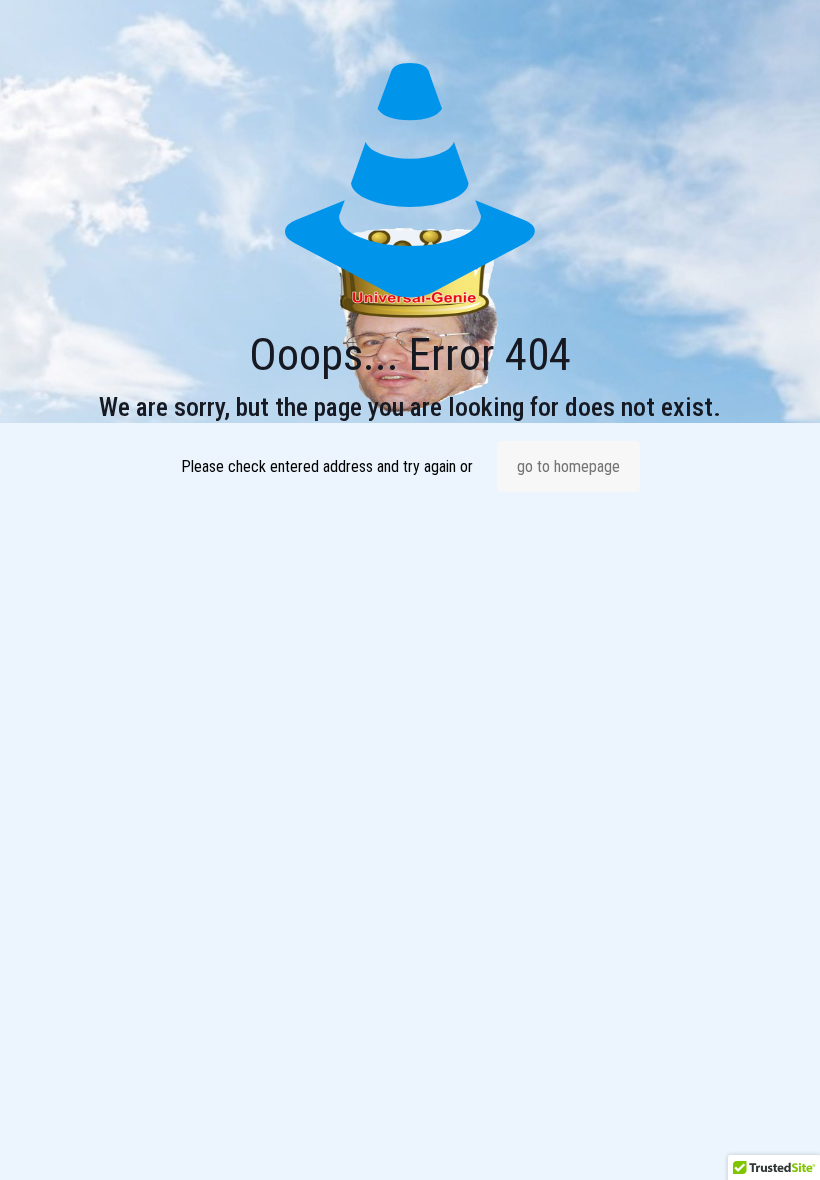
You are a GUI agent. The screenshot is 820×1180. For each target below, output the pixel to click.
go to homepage (568, 466)
